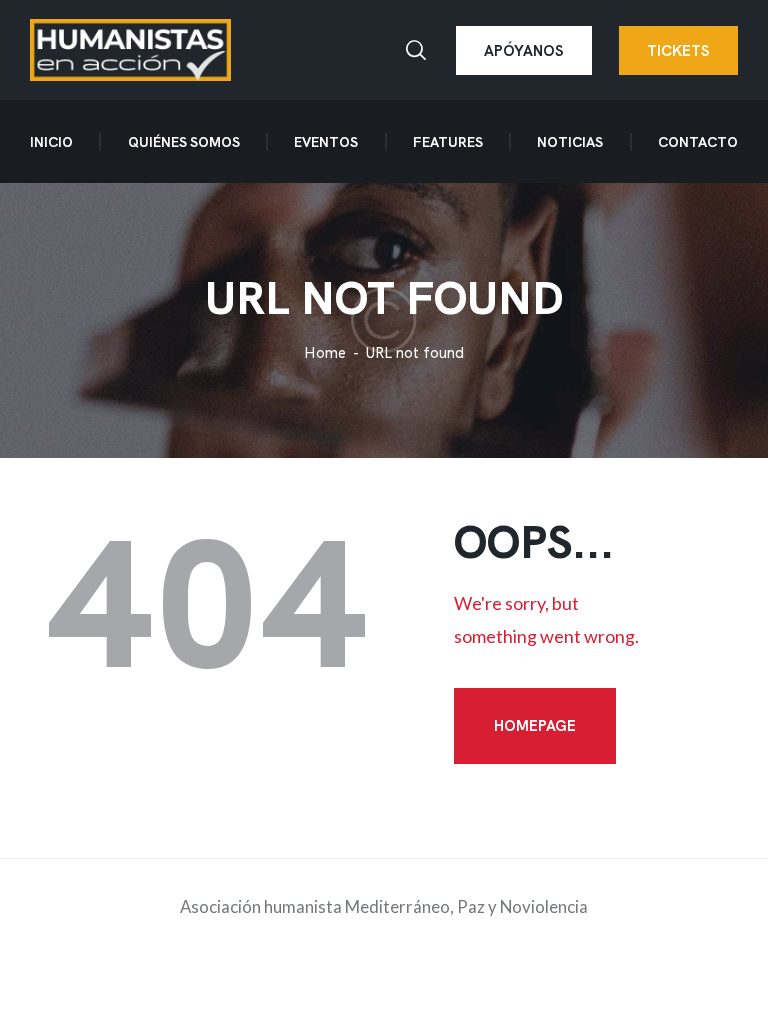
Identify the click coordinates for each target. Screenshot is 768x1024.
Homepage (535, 726)
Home (325, 353)
